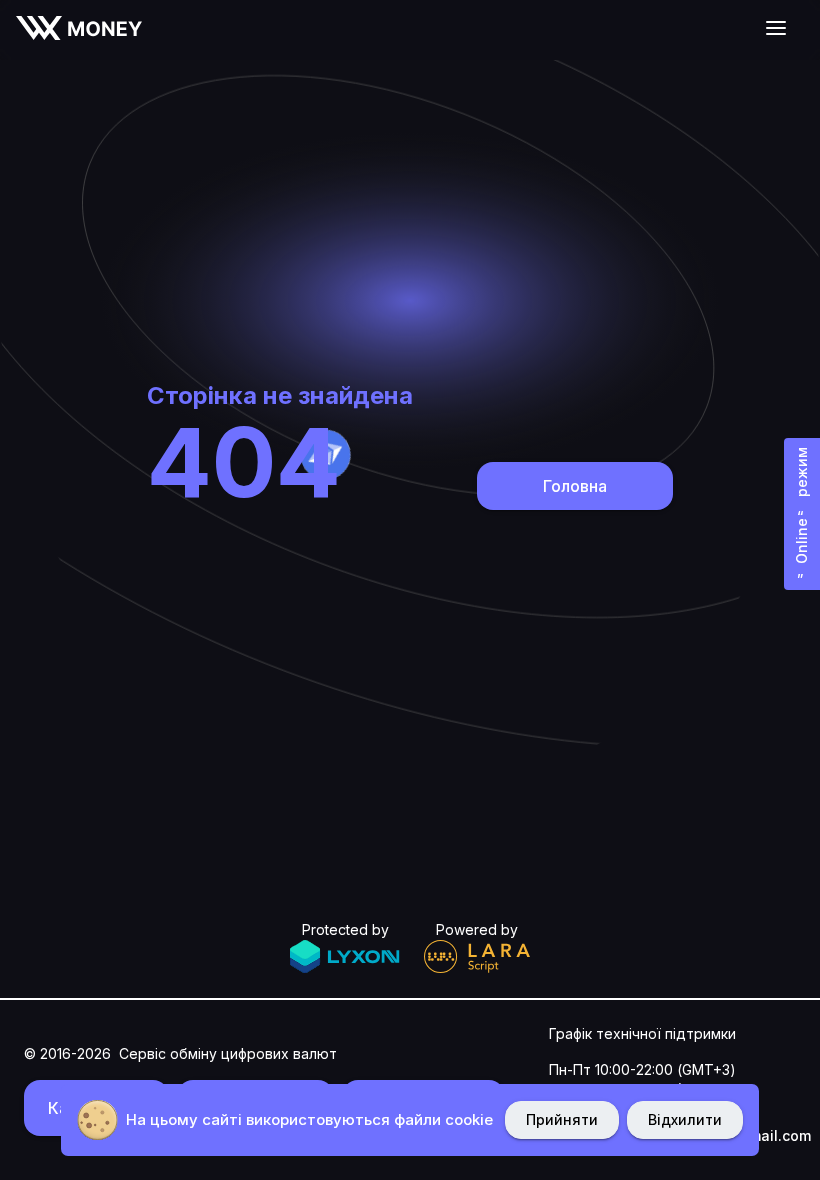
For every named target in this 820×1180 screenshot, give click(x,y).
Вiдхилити (685, 1119)
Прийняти (562, 1119)
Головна (575, 486)
